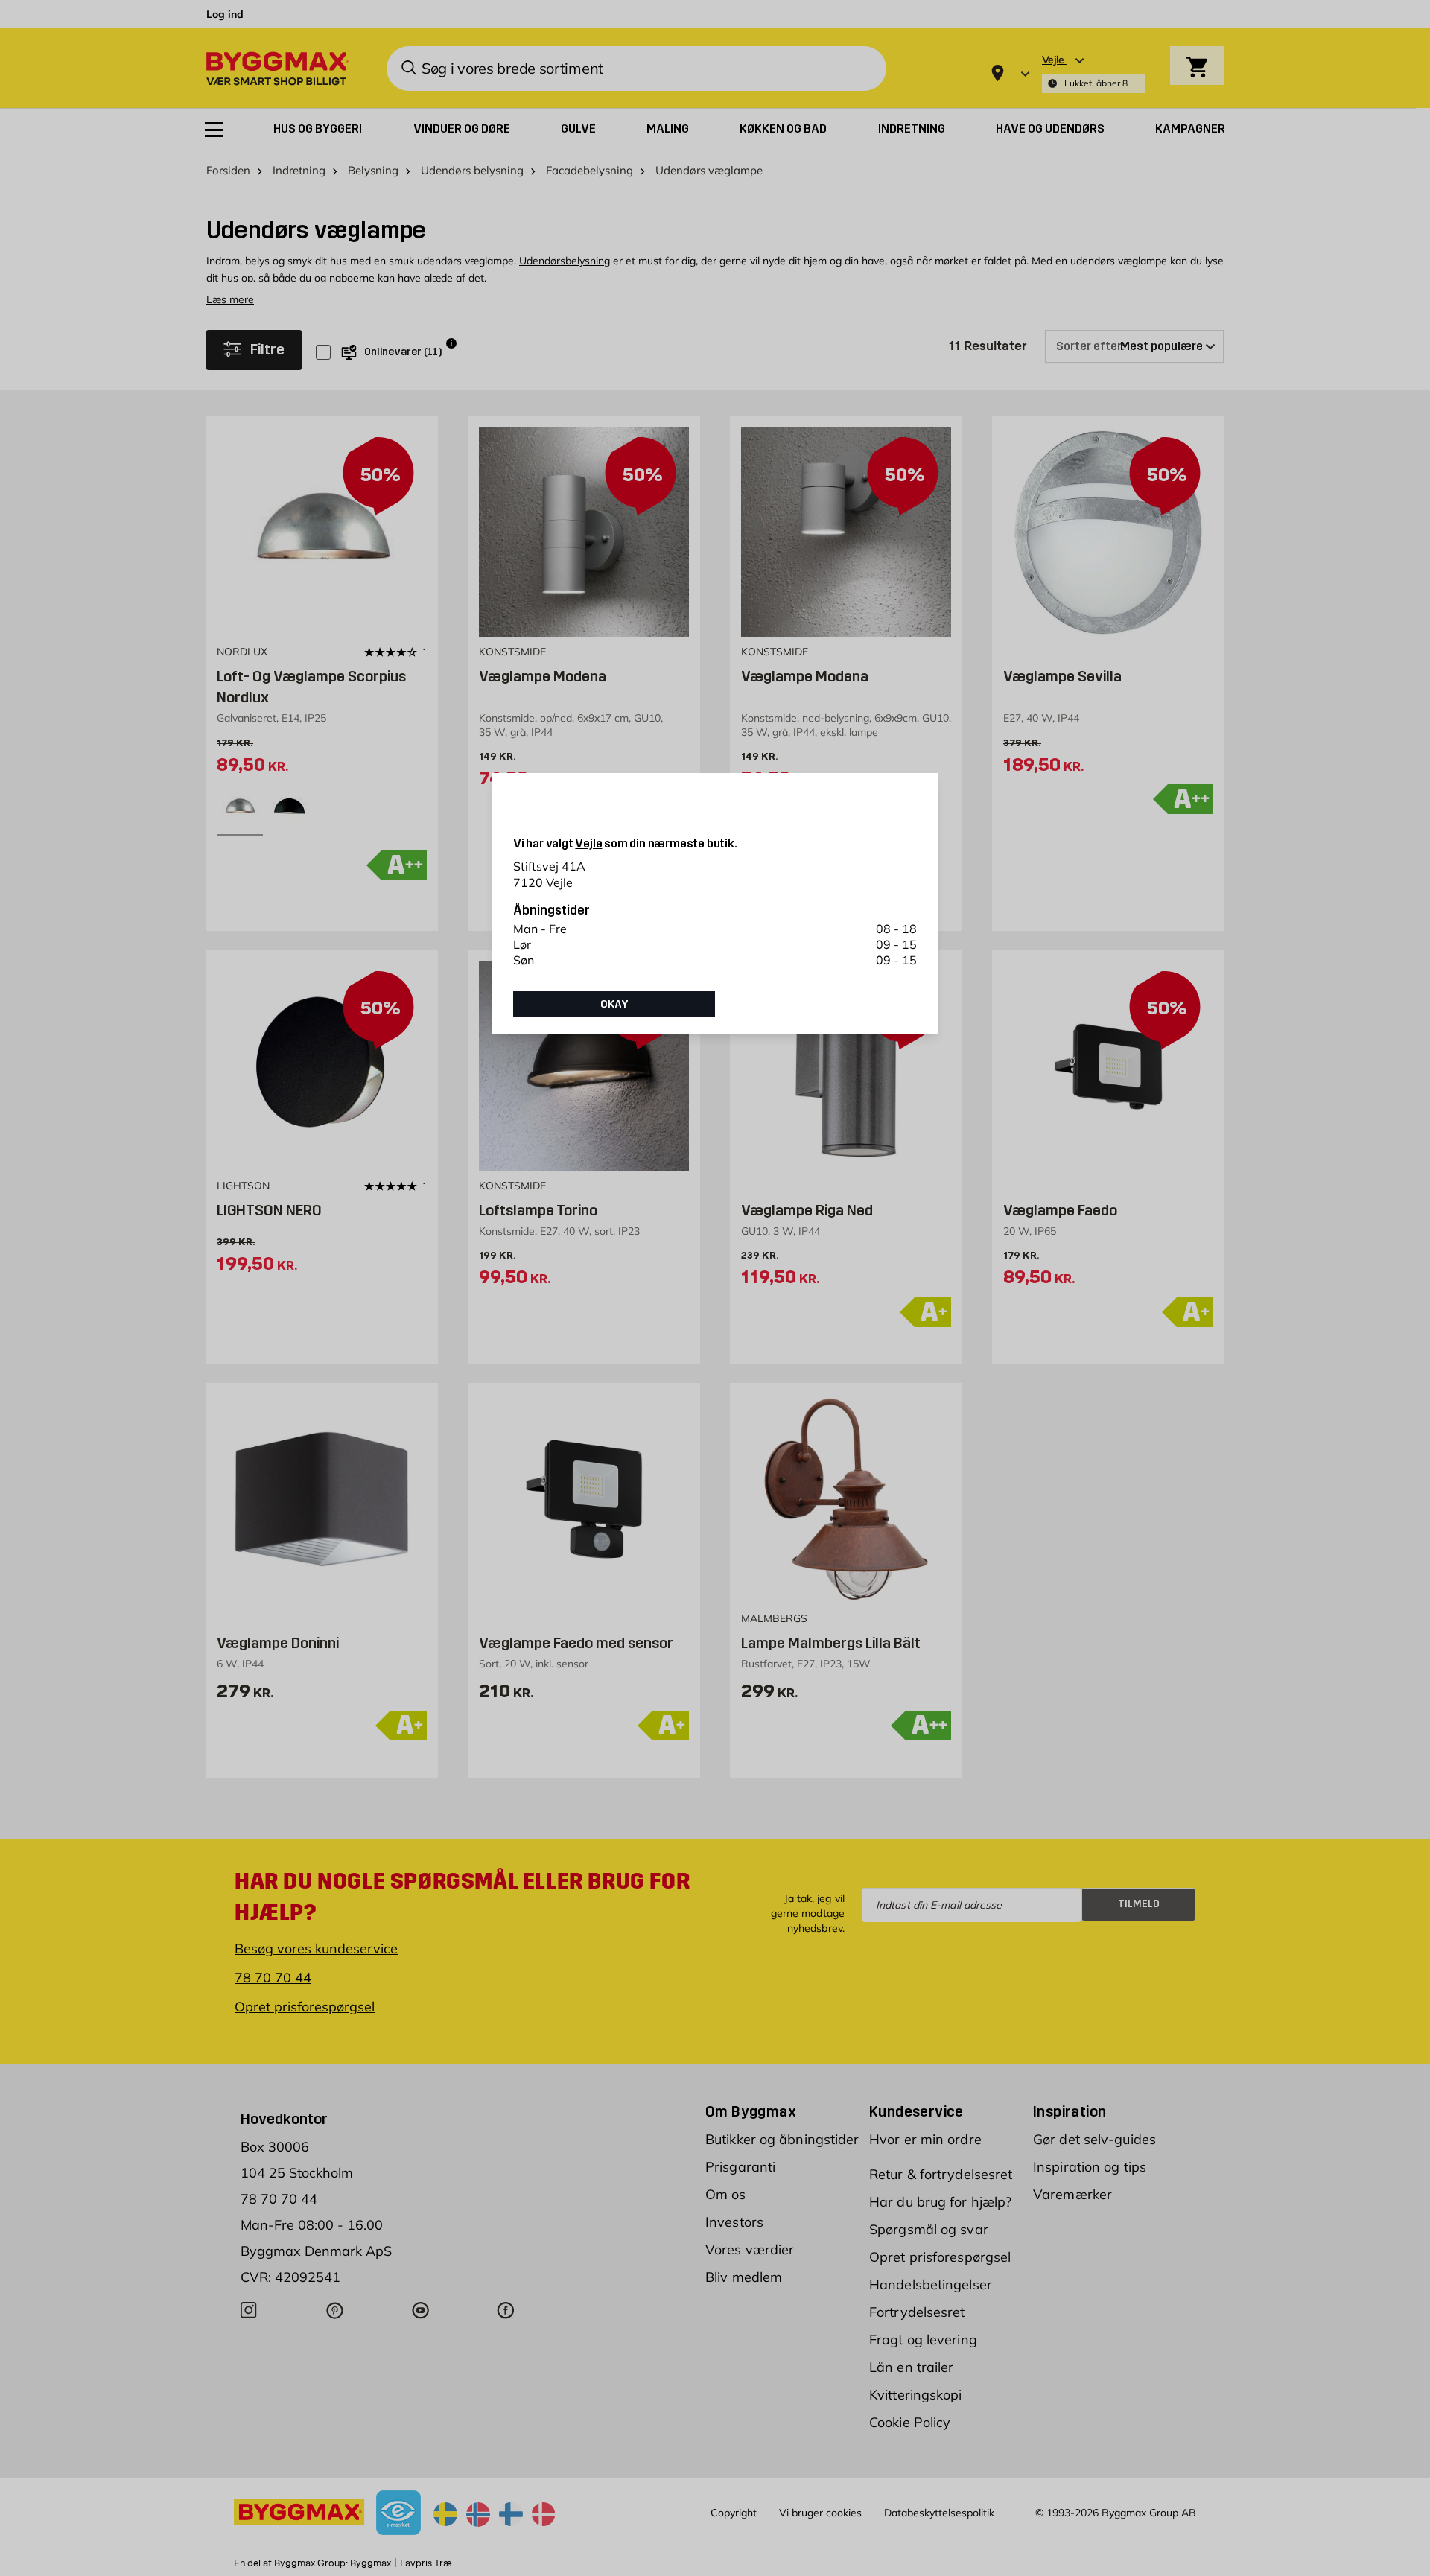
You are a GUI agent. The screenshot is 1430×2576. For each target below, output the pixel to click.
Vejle (588, 843)
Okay (614, 1004)
